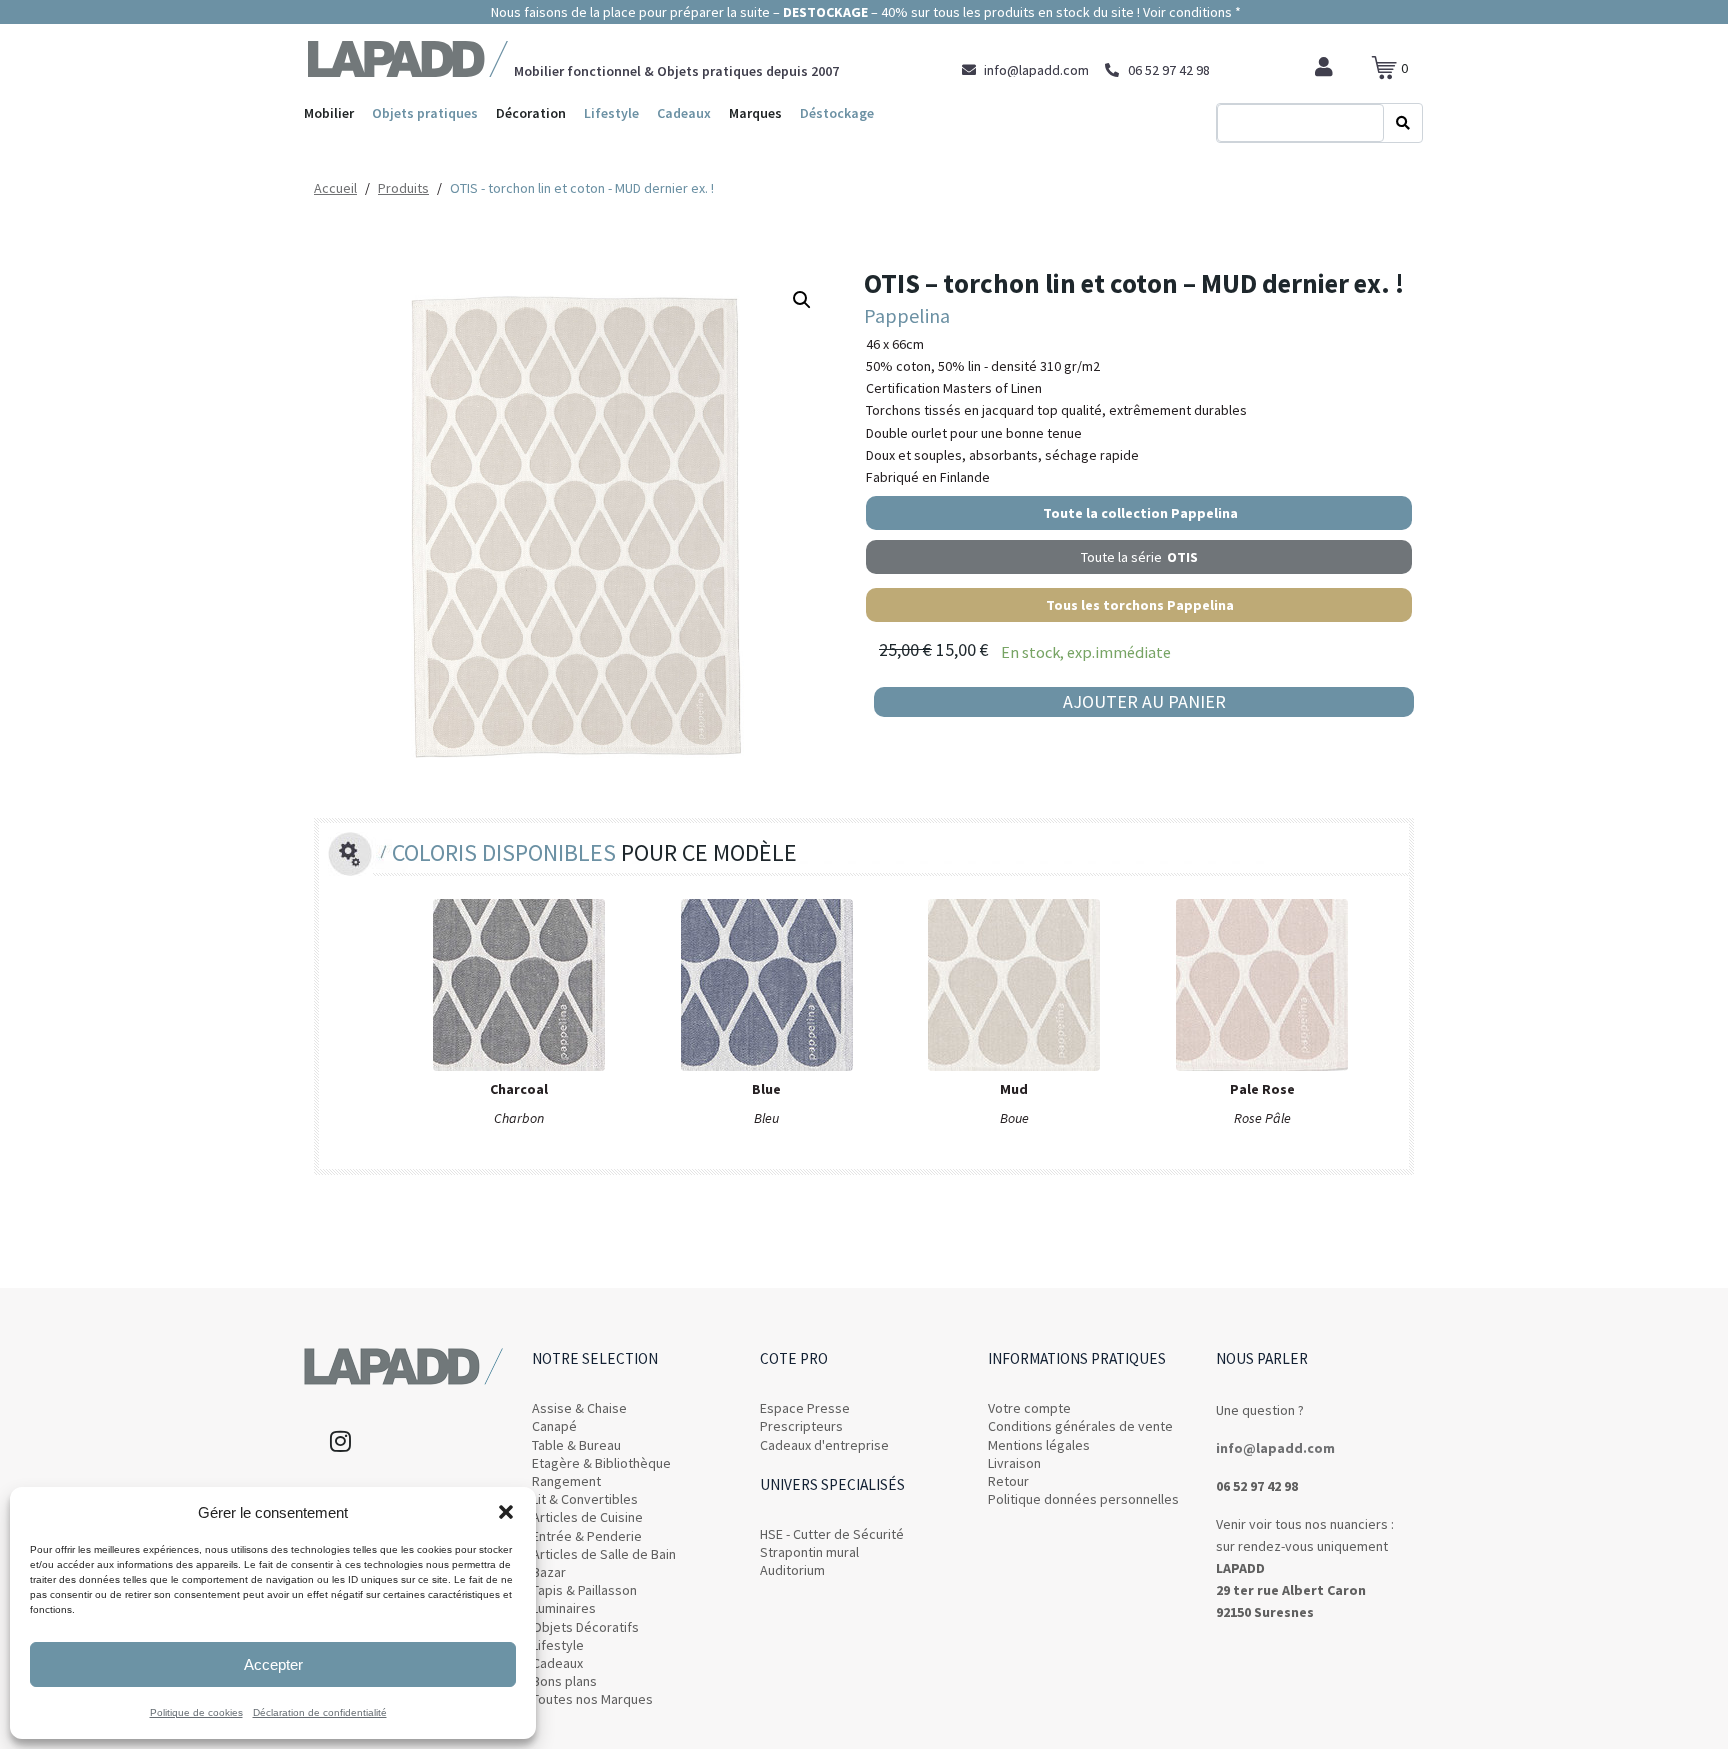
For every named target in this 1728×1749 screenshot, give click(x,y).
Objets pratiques (425, 113)
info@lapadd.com (1275, 1448)
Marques (755, 113)
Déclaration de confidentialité (320, 1712)
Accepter (273, 1664)
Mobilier (329, 113)
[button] (506, 1512)
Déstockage (837, 113)
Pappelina (907, 315)
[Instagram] (340, 1441)
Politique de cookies (196, 1712)
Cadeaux (684, 113)
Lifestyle (611, 113)
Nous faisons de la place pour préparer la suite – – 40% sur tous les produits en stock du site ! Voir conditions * (864, 12)
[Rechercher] (1403, 123)
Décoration (531, 113)
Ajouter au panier (1144, 701)
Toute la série (1139, 557)
